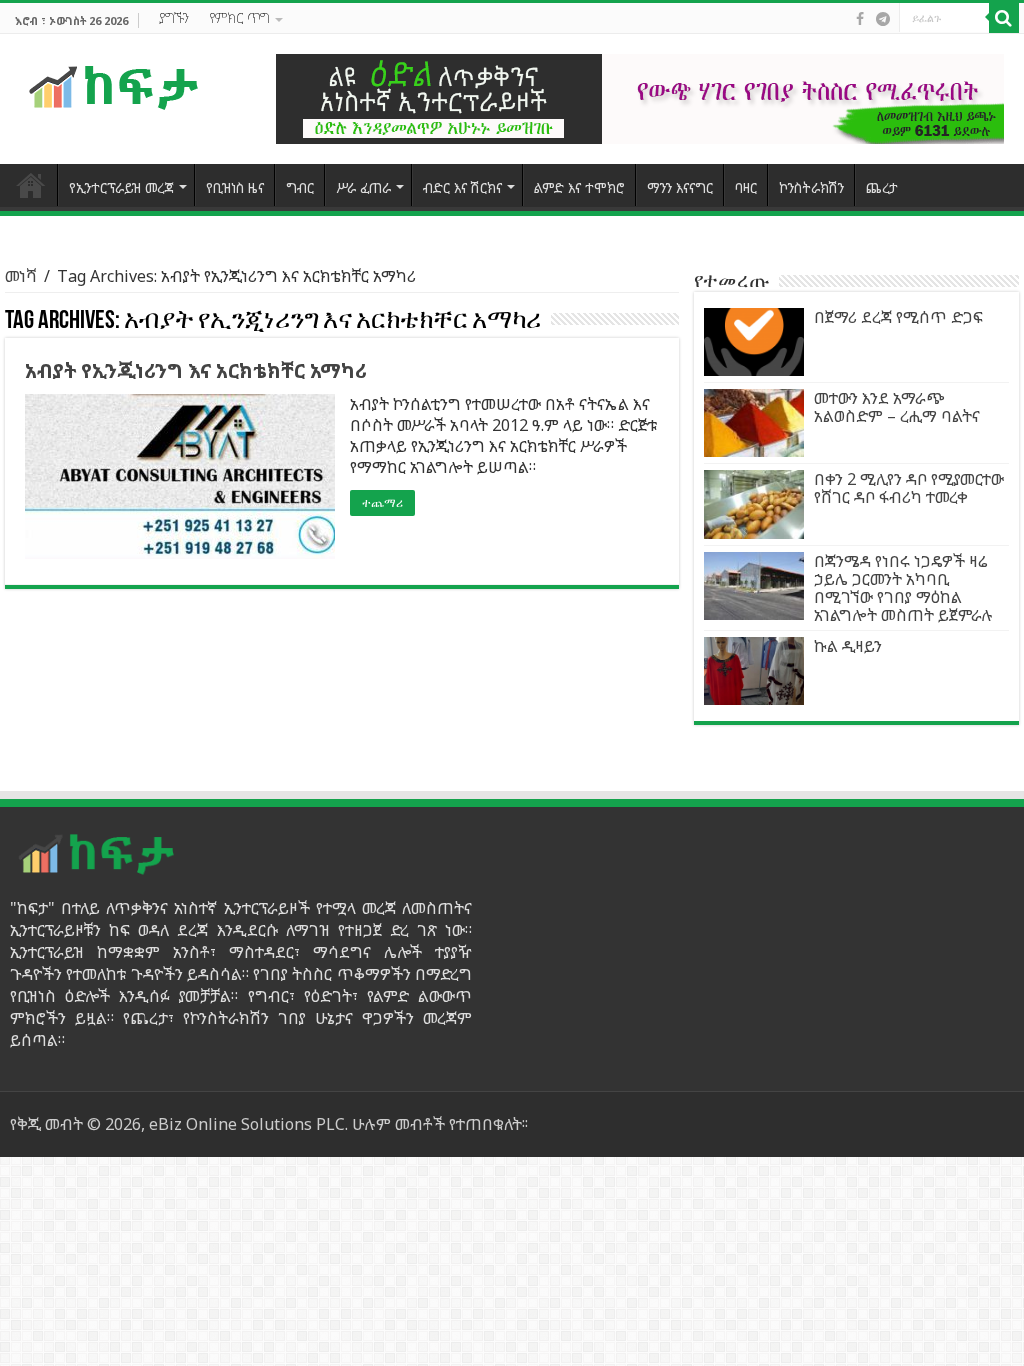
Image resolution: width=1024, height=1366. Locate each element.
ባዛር (746, 187)
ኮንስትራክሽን (811, 187)
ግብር (300, 187)
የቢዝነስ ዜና (235, 187)
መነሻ (21, 276)
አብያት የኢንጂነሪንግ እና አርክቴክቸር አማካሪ (196, 370)
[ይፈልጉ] (1004, 18)
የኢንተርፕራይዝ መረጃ (121, 187)
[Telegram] (883, 19)
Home (31, 185)
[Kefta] (115, 86)
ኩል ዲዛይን (848, 646)
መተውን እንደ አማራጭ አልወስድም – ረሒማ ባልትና (897, 407)
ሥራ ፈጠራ (363, 187)
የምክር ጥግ (239, 17)
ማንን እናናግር (680, 187)
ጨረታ (882, 187)
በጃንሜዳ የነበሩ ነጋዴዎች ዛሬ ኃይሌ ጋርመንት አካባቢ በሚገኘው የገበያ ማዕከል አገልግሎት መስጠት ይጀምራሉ (903, 588)
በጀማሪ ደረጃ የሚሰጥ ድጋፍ (898, 317)
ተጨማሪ (382, 503)
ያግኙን (174, 17)
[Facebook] (860, 19)
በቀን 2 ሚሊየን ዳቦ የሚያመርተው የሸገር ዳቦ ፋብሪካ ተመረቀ (909, 488)
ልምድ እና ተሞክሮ (579, 187)
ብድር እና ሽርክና (462, 187)
